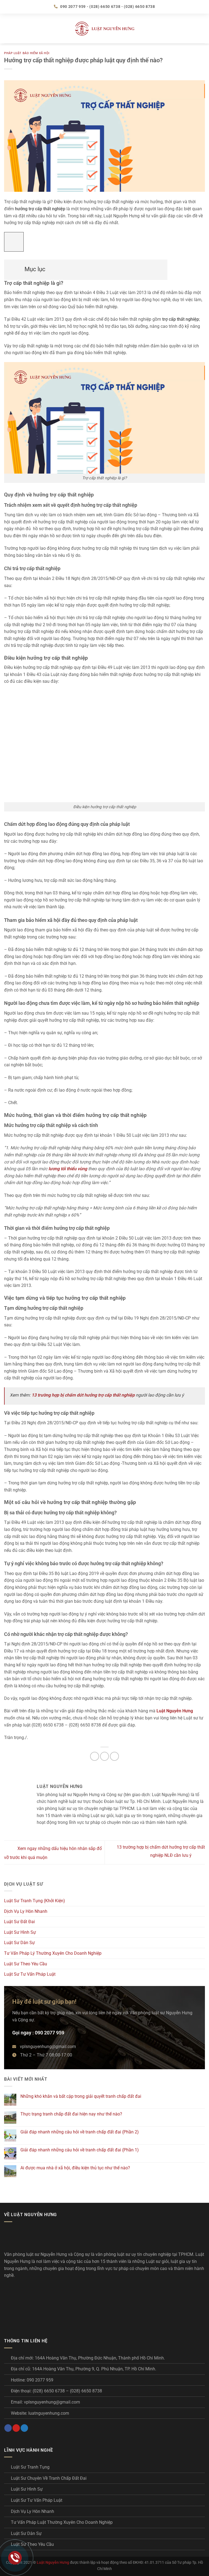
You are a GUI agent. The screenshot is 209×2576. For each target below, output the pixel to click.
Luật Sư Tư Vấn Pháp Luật (30, 1974)
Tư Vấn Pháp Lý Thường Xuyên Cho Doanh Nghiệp (53, 1953)
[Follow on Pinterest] (16, 2428)
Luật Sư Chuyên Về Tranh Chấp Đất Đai (49, 2478)
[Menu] (7, 28)
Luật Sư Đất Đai (19, 1922)
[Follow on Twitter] (24, 2428)
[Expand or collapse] (11, 267)
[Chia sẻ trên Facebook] (95, 1756)
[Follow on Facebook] (8, 2428)
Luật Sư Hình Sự (20, 1932)
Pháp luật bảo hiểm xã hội (27, 53)
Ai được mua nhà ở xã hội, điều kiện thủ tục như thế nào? (75, 2168)
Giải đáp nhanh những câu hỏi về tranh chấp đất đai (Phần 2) (80, 2132)
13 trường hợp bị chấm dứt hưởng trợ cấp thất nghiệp (83, 1395)
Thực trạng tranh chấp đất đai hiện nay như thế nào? (71, 2114)
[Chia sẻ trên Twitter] (105, 1756)
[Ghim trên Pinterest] (114, 1756)
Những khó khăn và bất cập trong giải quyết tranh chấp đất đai (81, 2096)
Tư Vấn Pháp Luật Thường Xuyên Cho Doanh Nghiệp (62, 2522)
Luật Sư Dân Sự (19, 1943)
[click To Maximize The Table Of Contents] (14, 242)
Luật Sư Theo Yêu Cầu (26, 1964)
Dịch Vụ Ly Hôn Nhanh (26, 1911)
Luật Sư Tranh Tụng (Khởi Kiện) (35, 1901)
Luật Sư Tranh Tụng (30, 2467)
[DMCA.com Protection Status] (45, 2305)
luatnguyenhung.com (49, 2413)
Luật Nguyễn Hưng (53, 2563)
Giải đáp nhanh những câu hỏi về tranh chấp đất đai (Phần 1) (80, 2150)
